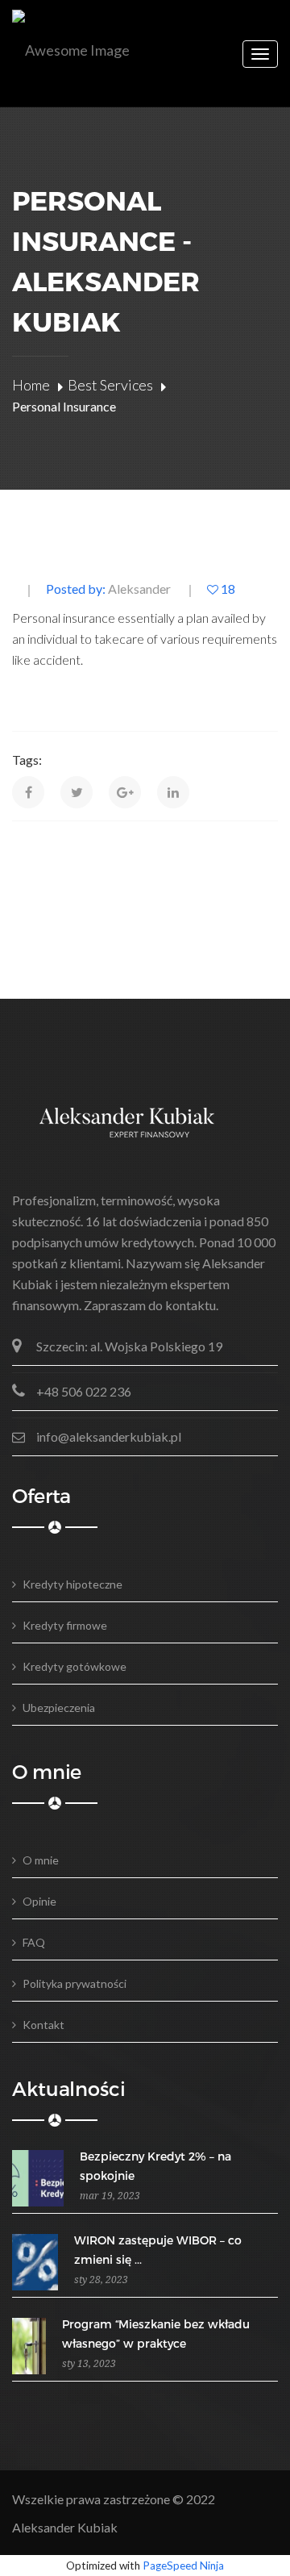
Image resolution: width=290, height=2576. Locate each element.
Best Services (110, 385)
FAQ (34, 1942)
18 (227, 589)
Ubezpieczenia (59, 1708)
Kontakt (43, 2025)
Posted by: (108, 589)
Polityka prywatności (75, 1983)
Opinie (39, 1901)
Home (31, 385)
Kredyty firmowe (65, 1625)
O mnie (41, 1860)
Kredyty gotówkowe (75, 1666)
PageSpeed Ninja (183, 2566)
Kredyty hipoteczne (72, 1584)
